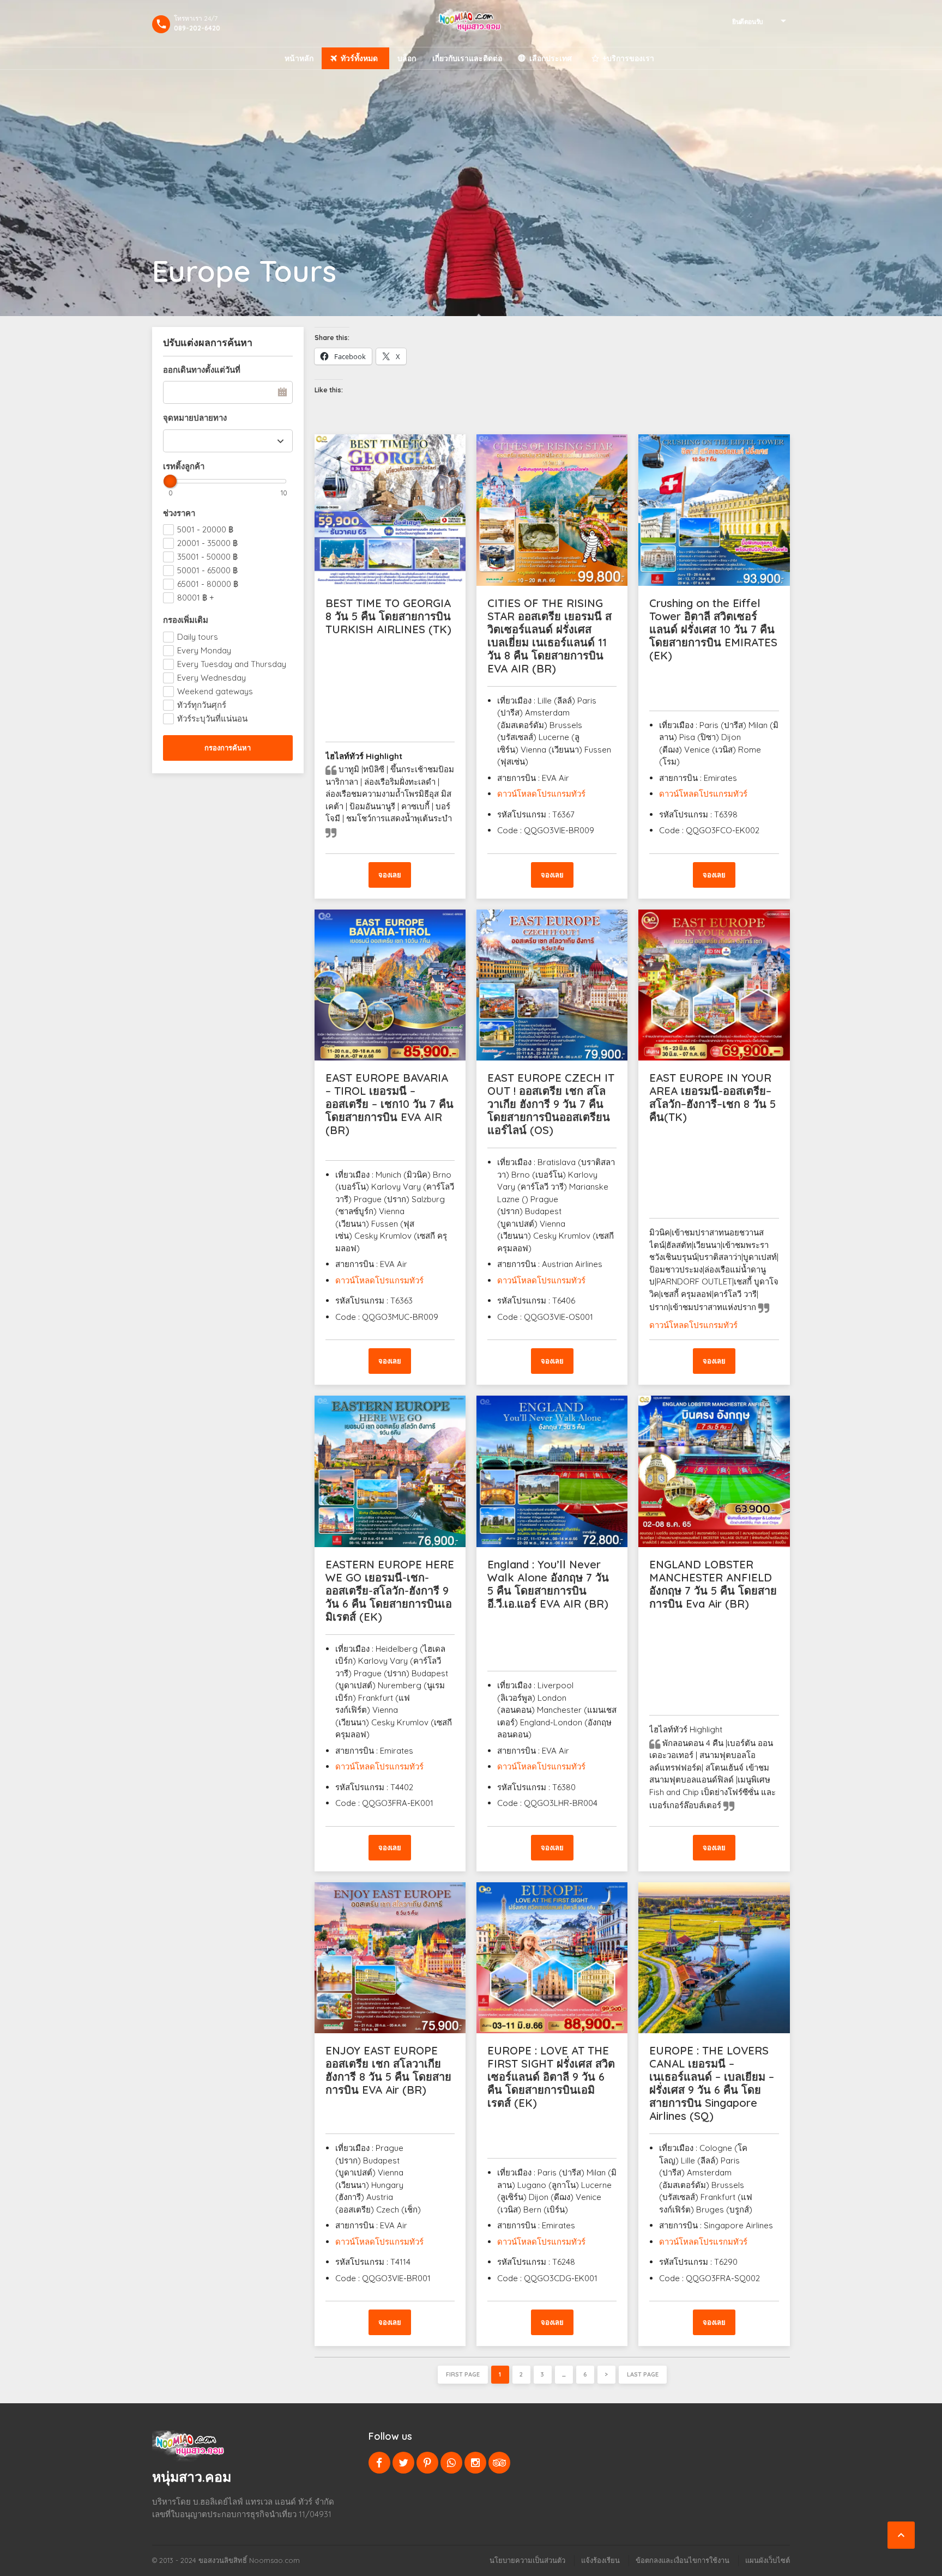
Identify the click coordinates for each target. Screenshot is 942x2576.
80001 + (196, 598)
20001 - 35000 (207, 543)
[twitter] (403, 2463)
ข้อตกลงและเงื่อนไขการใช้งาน (683, 2560)
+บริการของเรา (628, 58)
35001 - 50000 (207, 557)
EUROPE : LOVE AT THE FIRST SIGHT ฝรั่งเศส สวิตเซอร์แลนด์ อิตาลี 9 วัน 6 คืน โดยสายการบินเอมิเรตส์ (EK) (551, 2077)
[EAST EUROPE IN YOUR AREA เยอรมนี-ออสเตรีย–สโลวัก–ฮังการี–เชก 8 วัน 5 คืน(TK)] (714, 985)
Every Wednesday (212, 678)
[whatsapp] (451, 2463)
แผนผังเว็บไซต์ (768, 2560)
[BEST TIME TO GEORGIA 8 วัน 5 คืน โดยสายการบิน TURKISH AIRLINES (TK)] (390, 510)
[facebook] (379, 2463)
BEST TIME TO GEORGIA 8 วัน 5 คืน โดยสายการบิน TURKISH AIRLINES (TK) (388, 616)
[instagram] (475, 2463)
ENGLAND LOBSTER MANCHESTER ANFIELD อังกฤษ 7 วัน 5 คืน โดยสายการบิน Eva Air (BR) (713, 1584)
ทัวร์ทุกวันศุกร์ (202, 705)
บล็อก (407, 58)
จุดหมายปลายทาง (195, 418)
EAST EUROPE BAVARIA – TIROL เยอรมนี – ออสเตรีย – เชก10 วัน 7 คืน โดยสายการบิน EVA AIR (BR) (390, 1104)
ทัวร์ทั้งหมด (359, 58)
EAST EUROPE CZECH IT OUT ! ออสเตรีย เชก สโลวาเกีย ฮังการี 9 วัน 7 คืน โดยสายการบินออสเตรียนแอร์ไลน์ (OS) (551, 1104)
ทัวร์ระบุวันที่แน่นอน (212, 719)
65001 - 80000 (208, 584)
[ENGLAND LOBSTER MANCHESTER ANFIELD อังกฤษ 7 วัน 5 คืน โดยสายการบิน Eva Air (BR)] (714, 1471)
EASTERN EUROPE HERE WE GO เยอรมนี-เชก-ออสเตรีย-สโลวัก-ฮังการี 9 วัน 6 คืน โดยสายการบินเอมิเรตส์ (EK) (390, 1590)
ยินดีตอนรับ (748, 22)
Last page (643, 2374)
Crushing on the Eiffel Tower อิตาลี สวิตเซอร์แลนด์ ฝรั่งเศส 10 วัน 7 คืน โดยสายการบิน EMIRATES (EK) (713, 629)
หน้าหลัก (299, 58)
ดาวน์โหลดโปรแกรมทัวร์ (541, 794)
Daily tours (198, 637)
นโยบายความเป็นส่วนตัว (527, 2560)
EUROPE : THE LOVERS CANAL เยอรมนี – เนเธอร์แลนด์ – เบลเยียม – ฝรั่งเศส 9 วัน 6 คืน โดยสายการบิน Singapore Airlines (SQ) (712, 2083)
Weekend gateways (215, 691)
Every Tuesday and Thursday (232, 664)
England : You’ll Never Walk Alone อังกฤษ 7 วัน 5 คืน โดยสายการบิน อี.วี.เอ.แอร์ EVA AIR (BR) (548, 1584)
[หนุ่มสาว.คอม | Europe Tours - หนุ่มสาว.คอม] (471, 23)
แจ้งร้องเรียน (600, 2560)
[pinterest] (427, 2463)
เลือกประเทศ (551, 58)
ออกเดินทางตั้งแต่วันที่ (202, 370)
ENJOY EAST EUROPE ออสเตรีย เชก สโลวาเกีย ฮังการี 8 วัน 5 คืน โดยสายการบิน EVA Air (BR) (388, 2070)
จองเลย (390, 875)
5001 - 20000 (205, 529)
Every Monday (204, 650)
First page (463, 2374)
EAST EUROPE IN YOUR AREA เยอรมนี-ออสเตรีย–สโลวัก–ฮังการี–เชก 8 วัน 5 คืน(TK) (712, 1097)
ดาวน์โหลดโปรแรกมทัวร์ (703, 2242)
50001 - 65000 (207, 570)
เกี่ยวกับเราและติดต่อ (467, 58)
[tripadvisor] (499, 2463)
